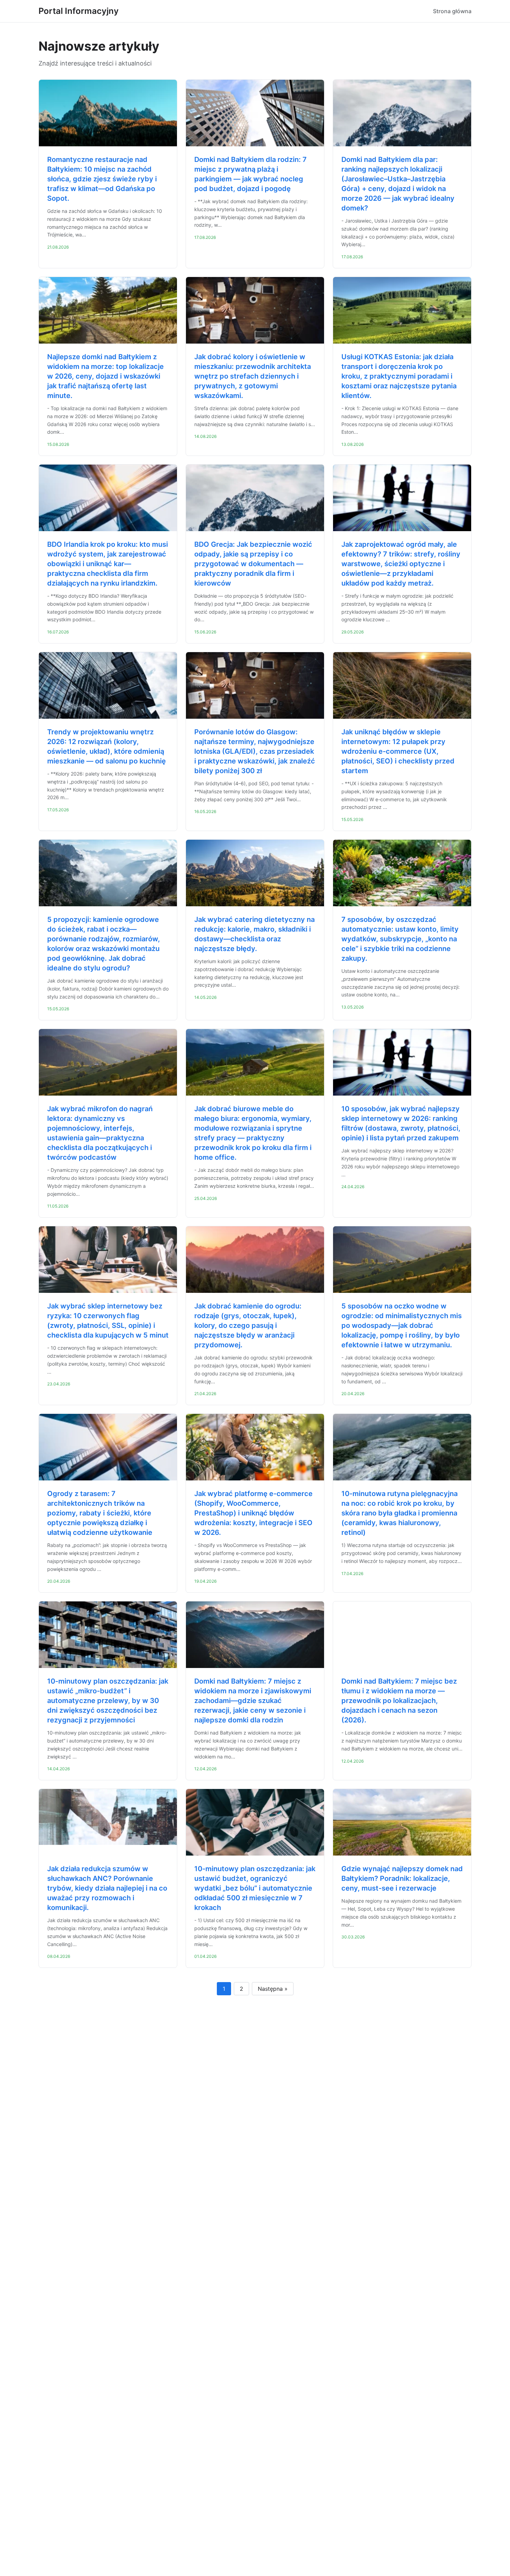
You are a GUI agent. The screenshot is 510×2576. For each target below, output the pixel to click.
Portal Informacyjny (79, 11)
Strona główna (452, 11)
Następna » (273, 1989)
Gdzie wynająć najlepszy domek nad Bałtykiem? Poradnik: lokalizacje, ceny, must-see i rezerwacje (402, 1878)
